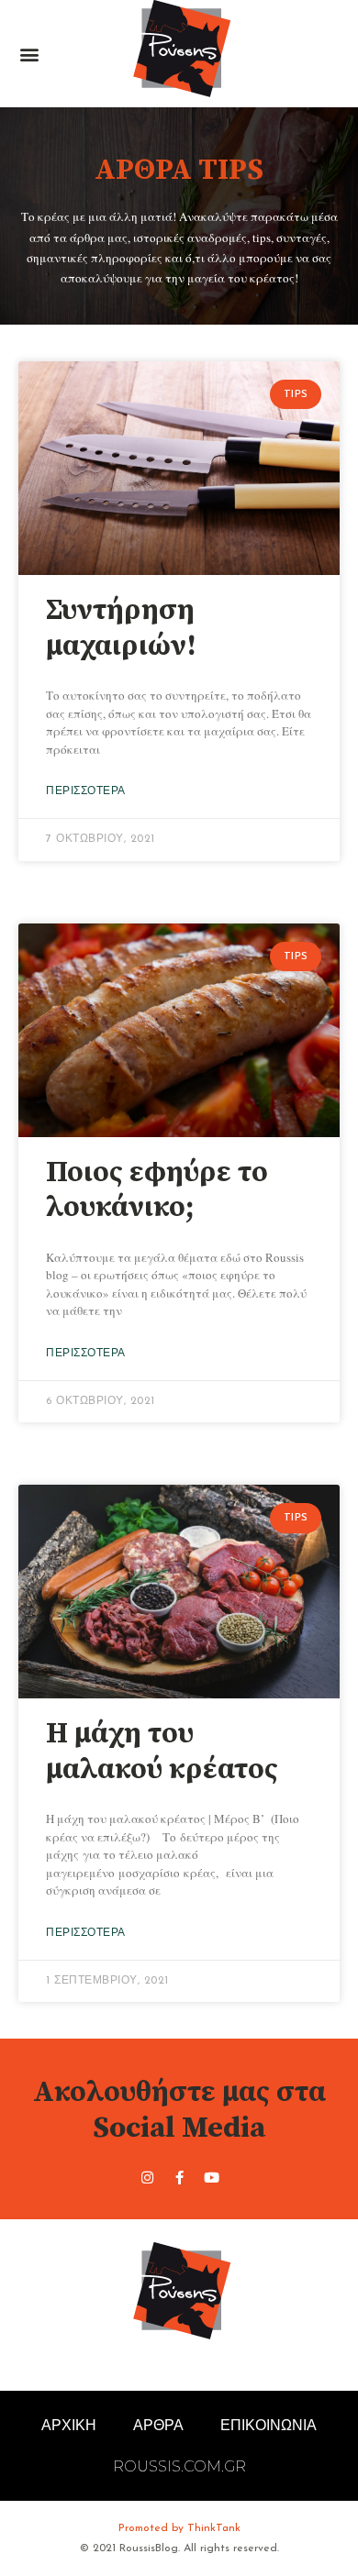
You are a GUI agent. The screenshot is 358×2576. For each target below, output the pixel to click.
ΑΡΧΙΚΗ (69, 2425)
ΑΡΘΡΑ (158, 2425)
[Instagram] (147, 2178)
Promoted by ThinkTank (179, 2528)
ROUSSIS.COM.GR (179, 2466)
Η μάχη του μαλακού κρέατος (162, 1752)
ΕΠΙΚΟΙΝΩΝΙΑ (268, 2425)
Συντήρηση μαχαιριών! (121, 628)
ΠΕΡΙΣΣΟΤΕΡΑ (86, 791)
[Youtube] (211, 2178)
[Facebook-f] (179, 2178)
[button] (29, 54)
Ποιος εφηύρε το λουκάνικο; (157, 1190)
